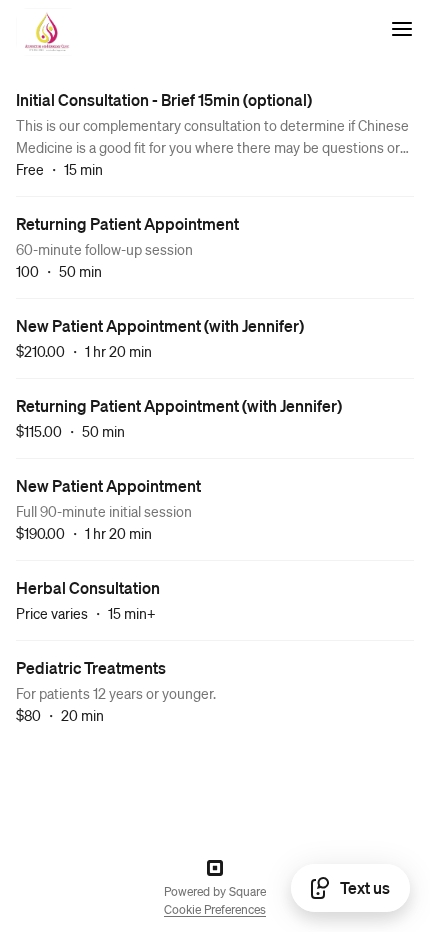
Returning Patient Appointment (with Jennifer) (179, 405)
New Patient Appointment (108, 485)
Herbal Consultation (88, 587)
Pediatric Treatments (91, 667)
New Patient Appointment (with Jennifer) (160, 325)
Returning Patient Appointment (127, 223)
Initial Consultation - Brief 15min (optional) (164, 99)
